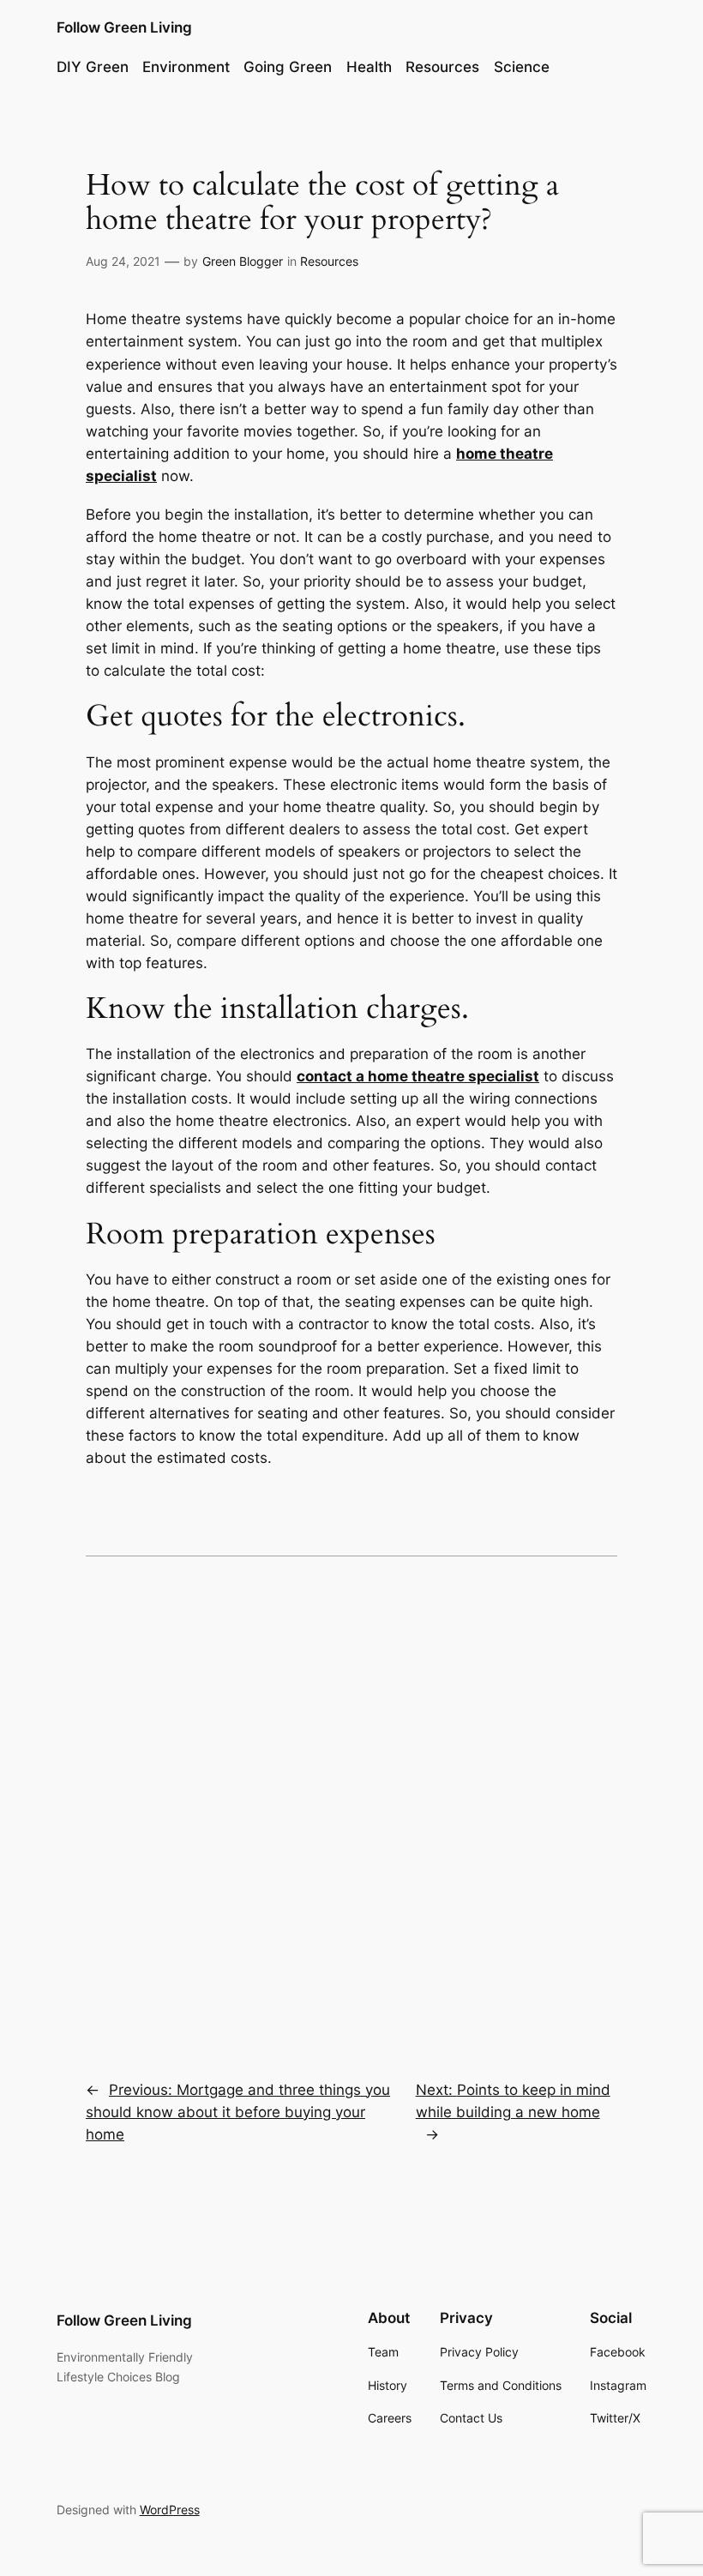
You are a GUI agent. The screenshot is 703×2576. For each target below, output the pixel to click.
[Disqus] (351, 1806)
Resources (329, 261)
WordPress (170, 2510)
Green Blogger (243, 261)
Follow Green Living (124, 27)
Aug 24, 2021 (123, 261)
